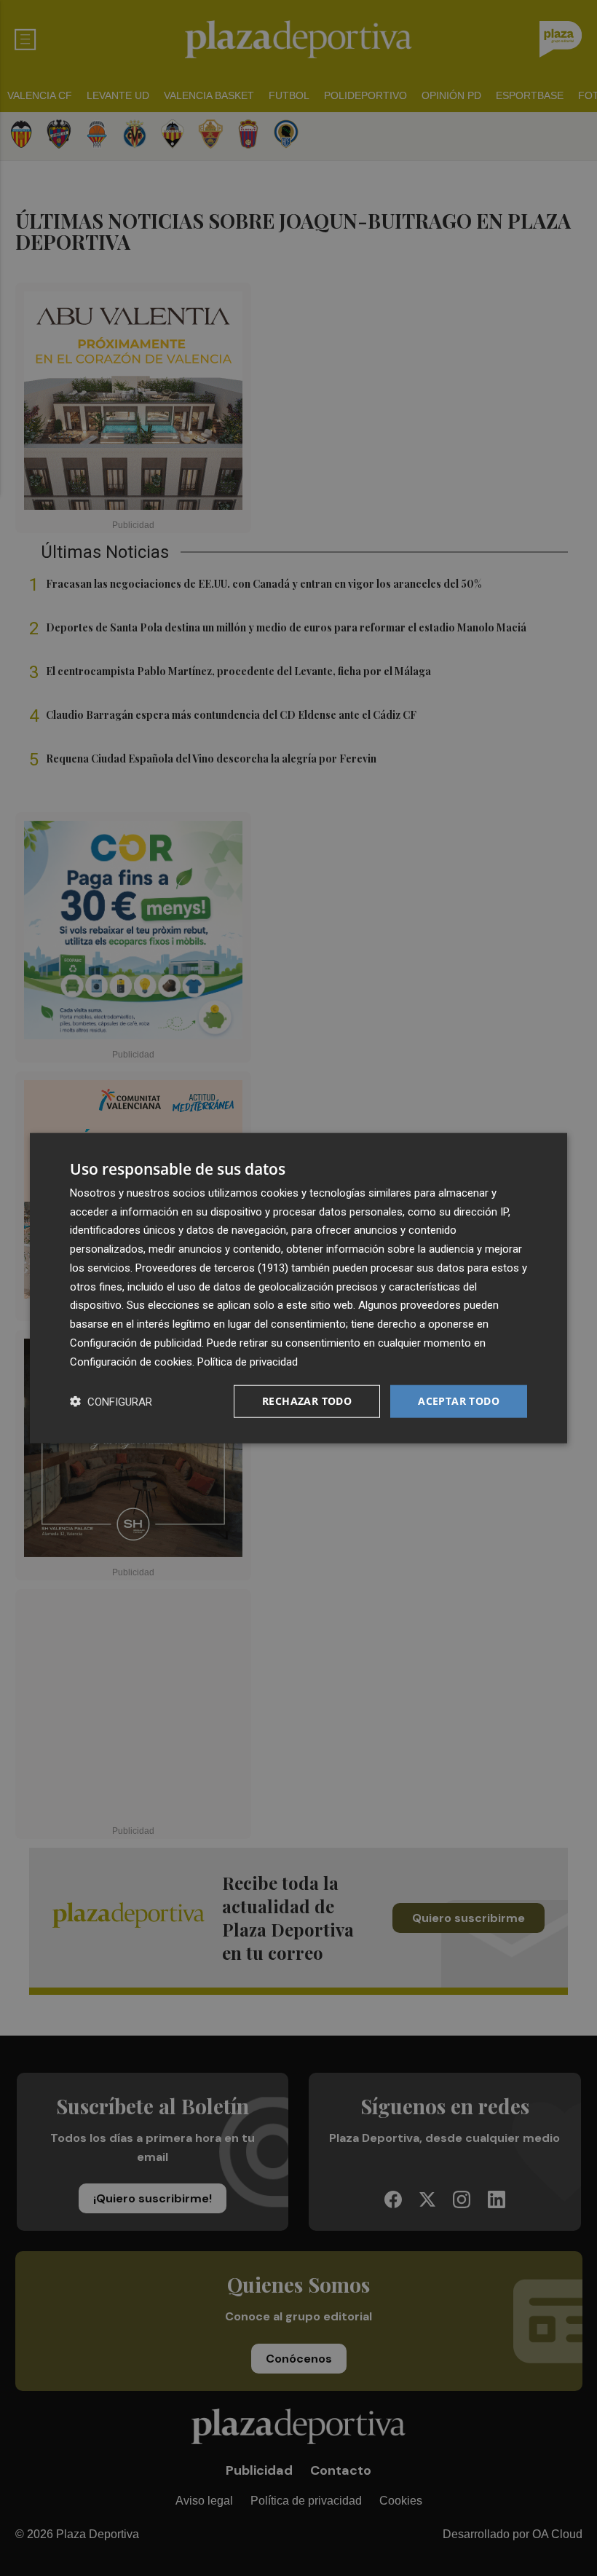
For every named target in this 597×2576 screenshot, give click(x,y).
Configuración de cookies (131, 1361)
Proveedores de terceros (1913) (212, 1268)
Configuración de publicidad (136, 1343)
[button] (111, 1402)
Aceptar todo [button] (459, 1401)
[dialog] (298, 1288)
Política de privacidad (248, 1361)
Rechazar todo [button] (307, 1401)
